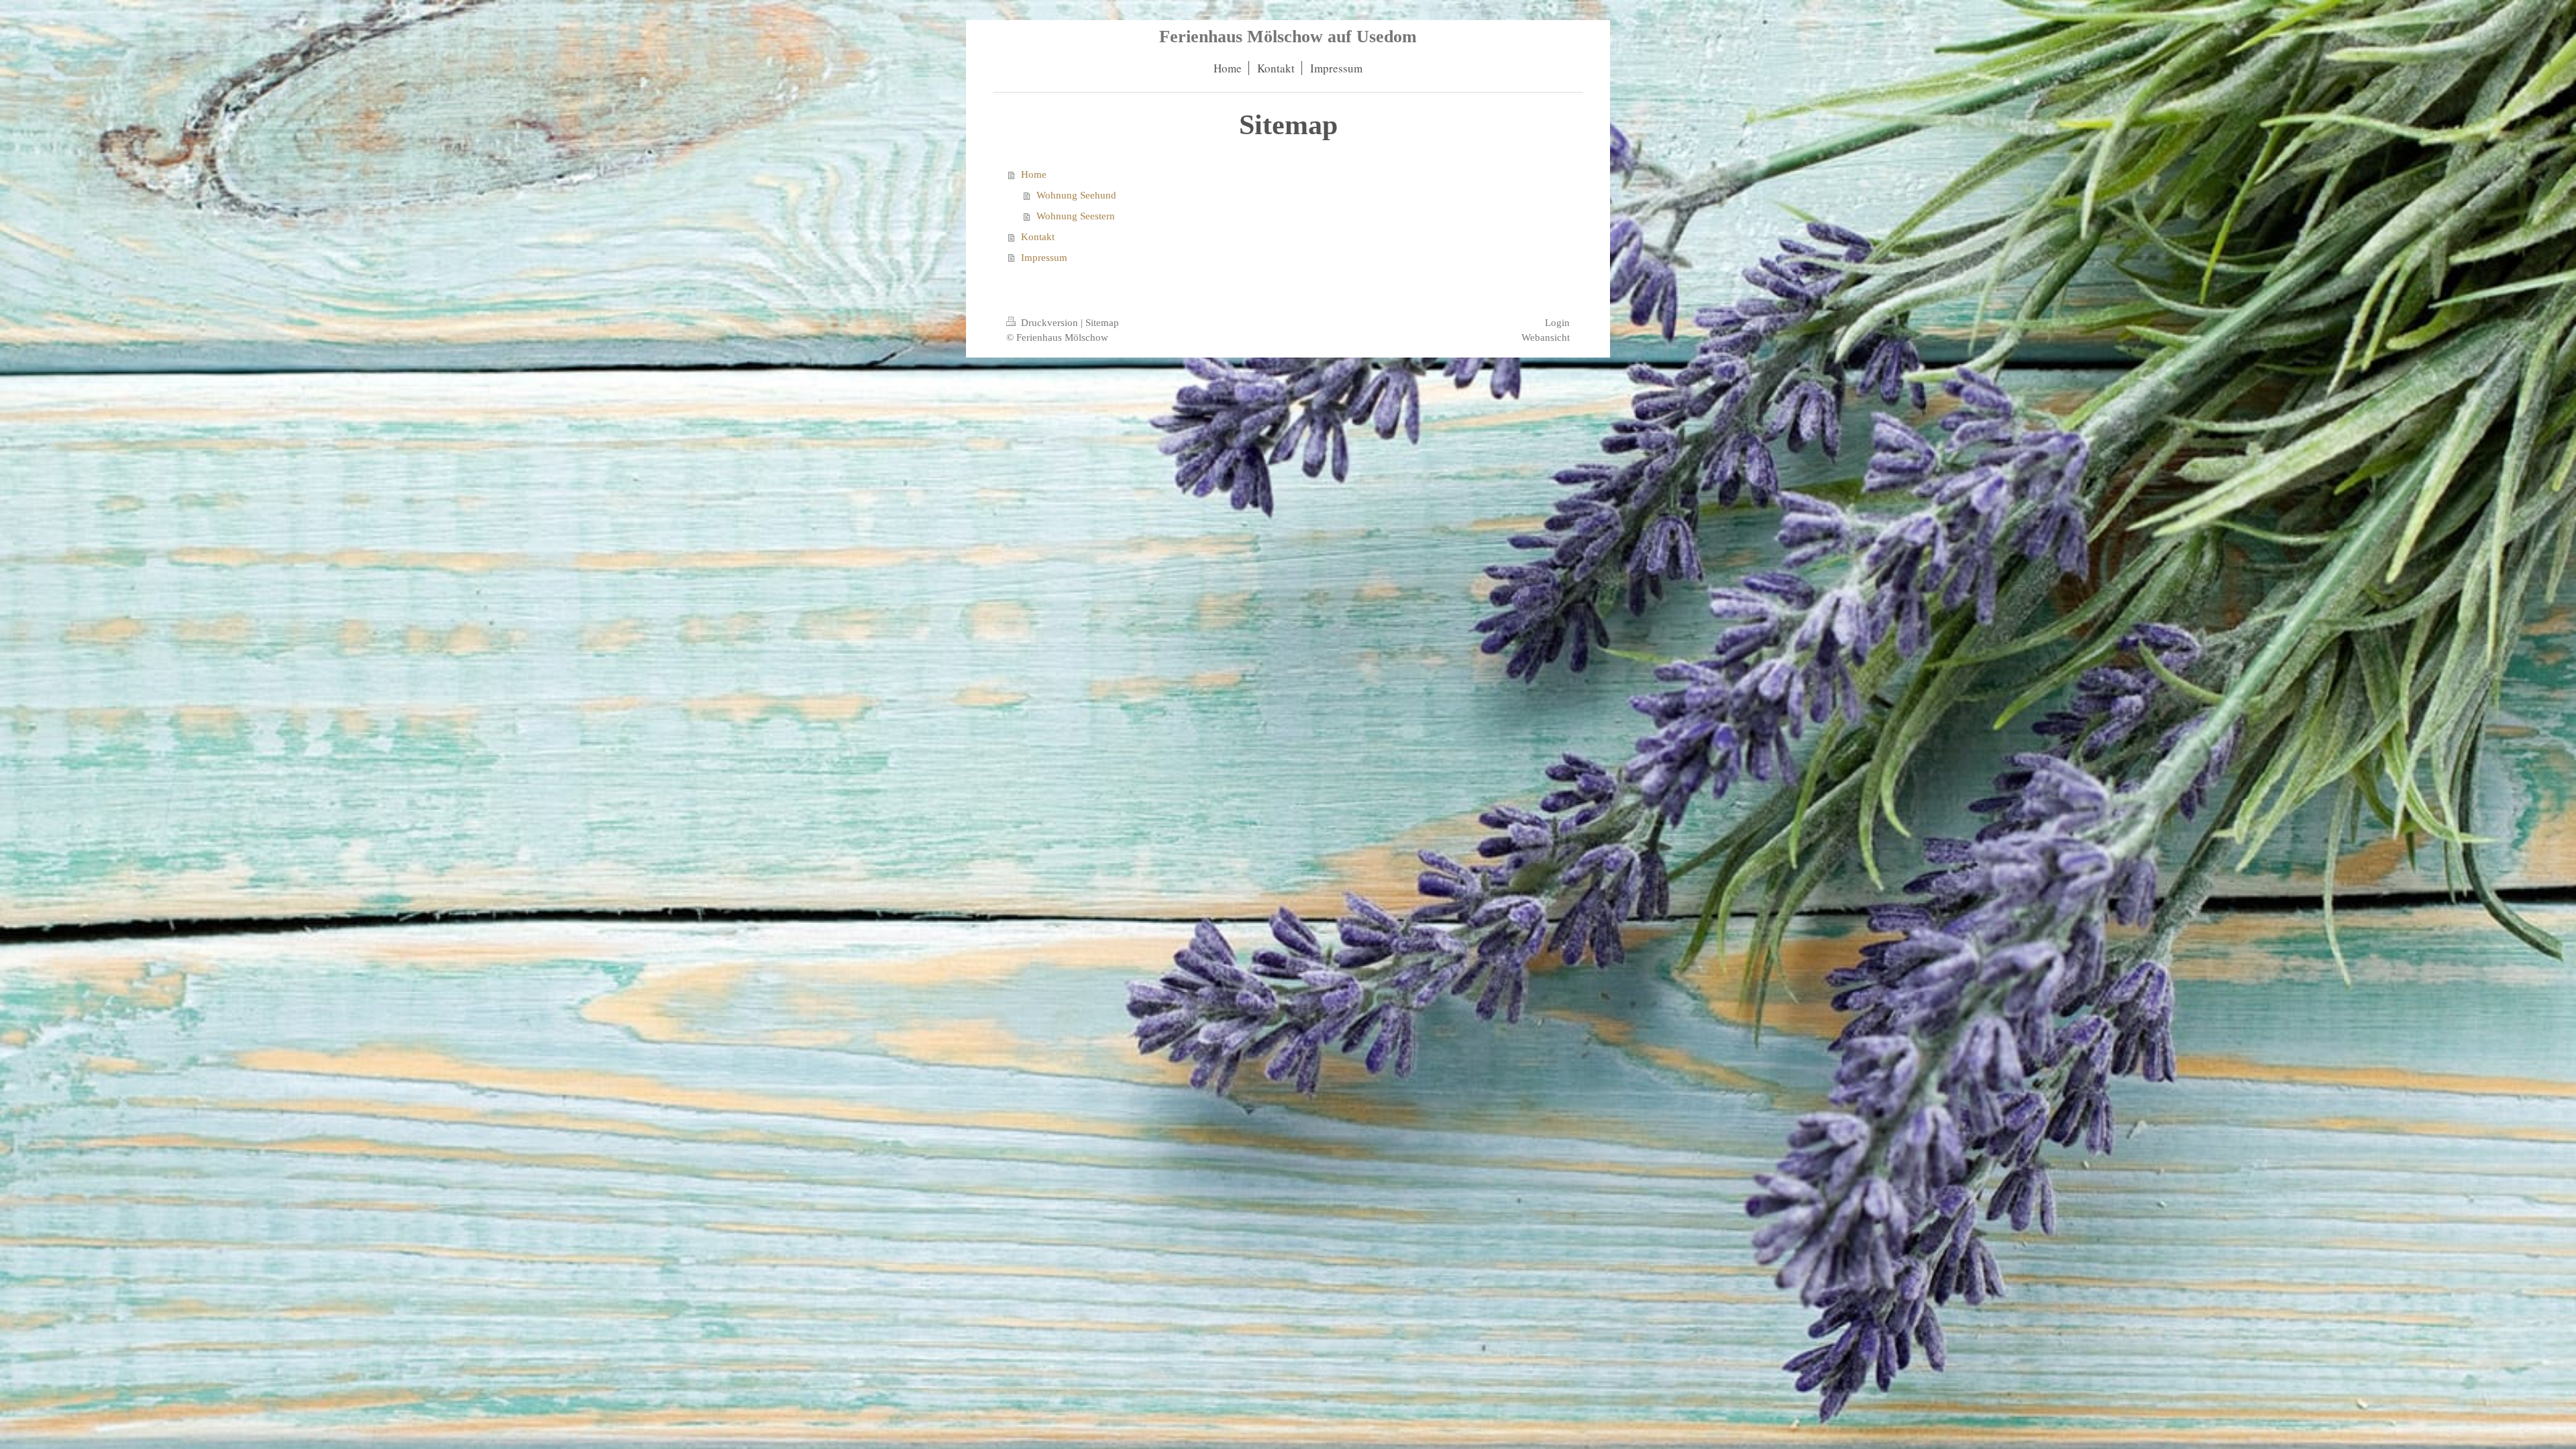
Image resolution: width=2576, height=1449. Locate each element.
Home (1034, 174)
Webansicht (1546, 337)
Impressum (1044, 257)
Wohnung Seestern (1076, 216)
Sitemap (1102, 322)
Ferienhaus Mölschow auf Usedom (1288, 37)
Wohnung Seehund (1076, 195)
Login (1557, 322)
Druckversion (1050, 322)
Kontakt (1038, 236)
